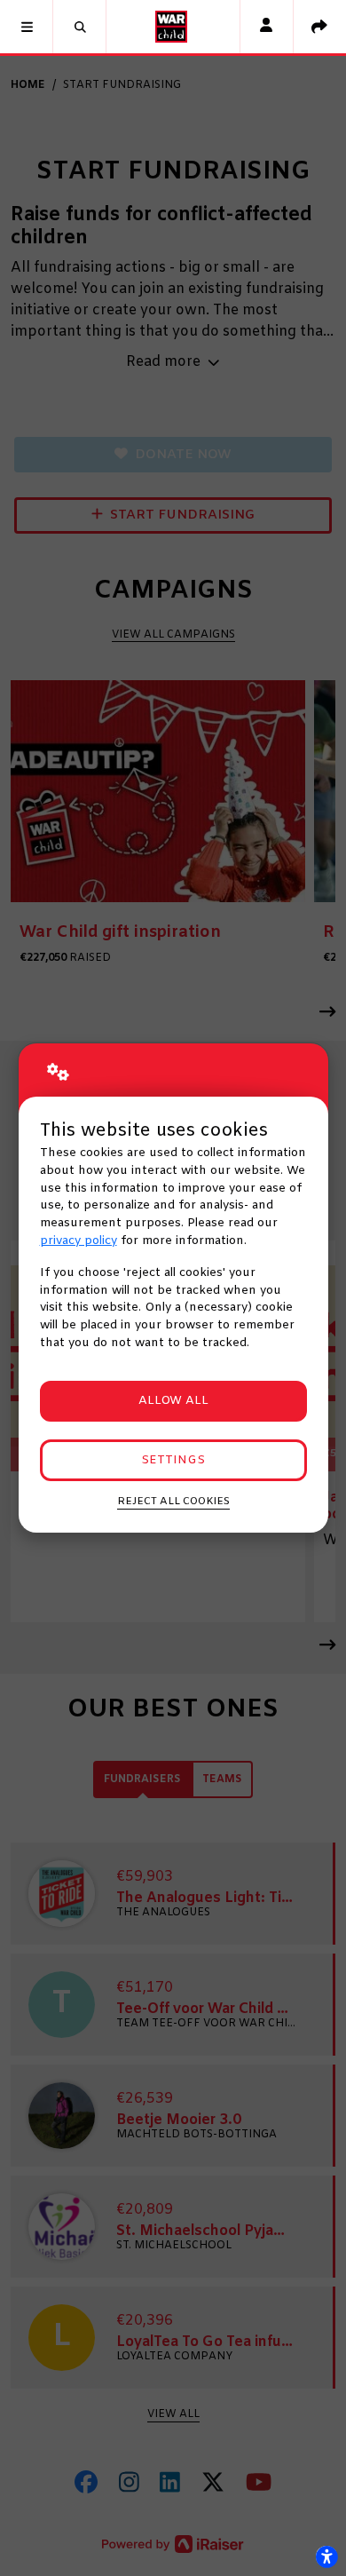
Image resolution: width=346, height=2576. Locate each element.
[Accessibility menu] (326, 2556)
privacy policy (79, 1241)
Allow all (173, 1401)
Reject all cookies (173, 1502)
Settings (173, 1460)
